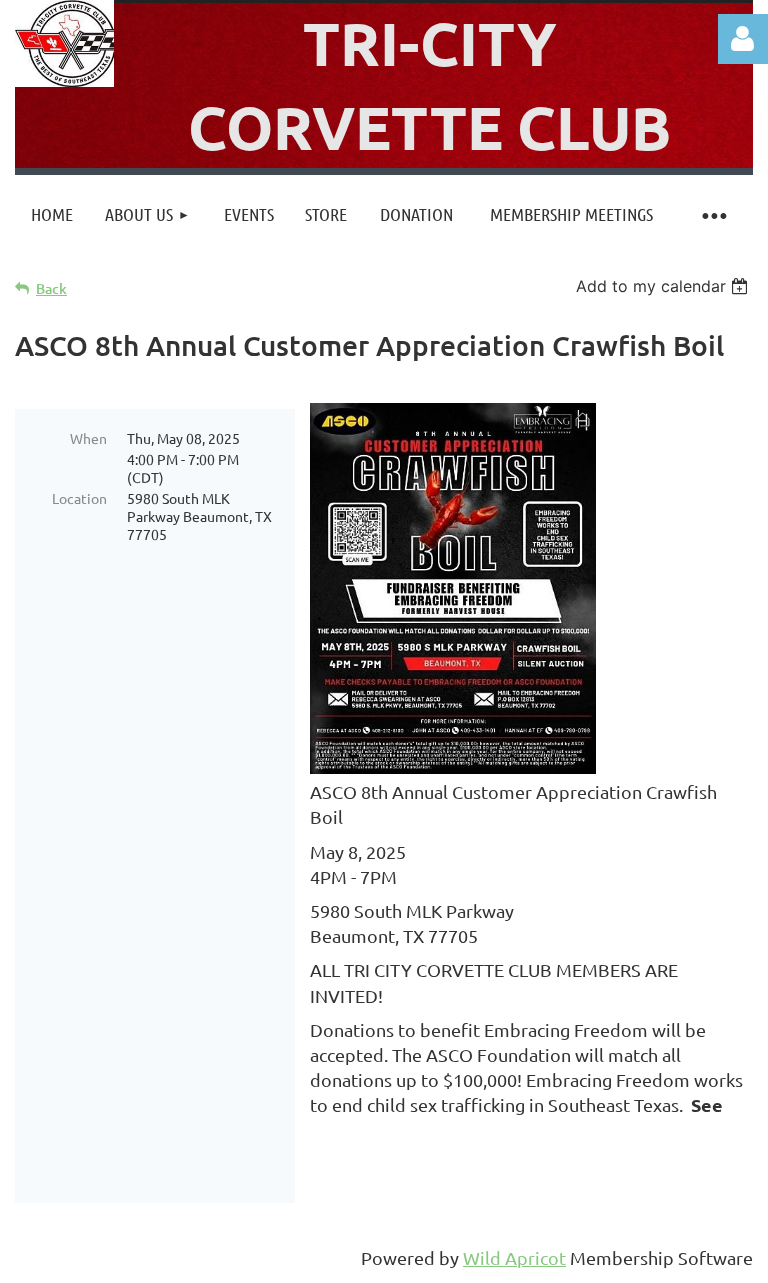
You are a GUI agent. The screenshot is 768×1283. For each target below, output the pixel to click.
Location (79, 498)
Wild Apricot (514, 1257)
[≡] (713, 214)
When (88, 438)
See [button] (709, 1104)
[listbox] (664, 286)
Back (51, 288)
